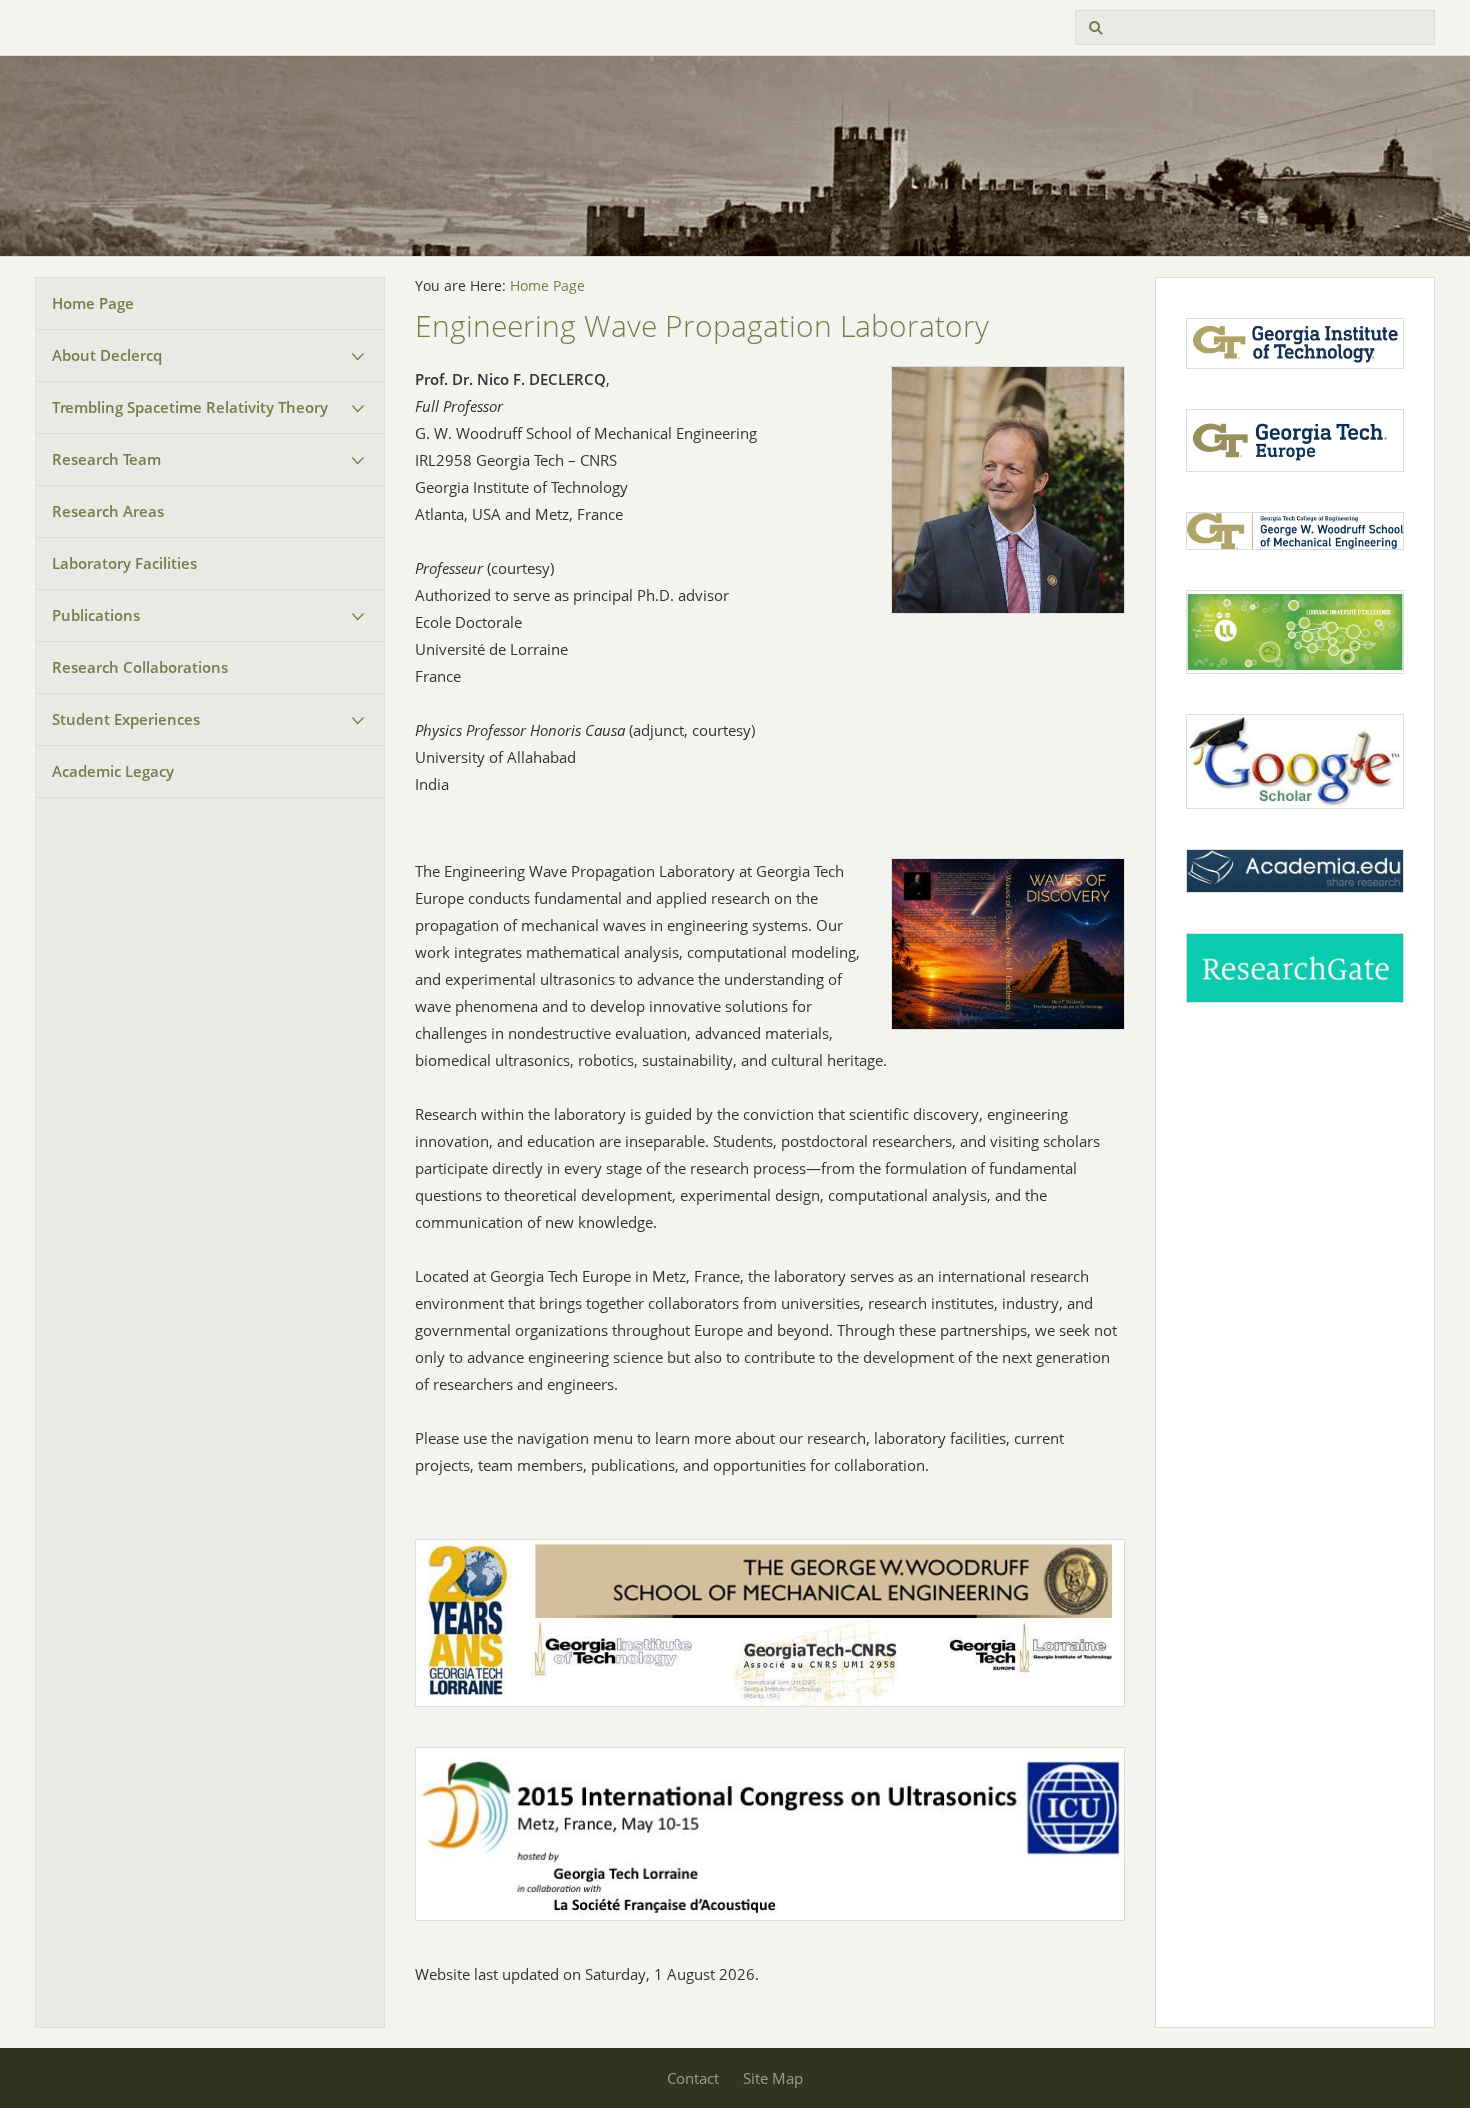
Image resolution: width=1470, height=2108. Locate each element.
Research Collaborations (140, 667)
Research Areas (108, 511)
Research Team (106, 459)
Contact (693, 2078)
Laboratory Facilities (124, 563)
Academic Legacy (113, 771)
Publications (96, 615)
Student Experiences (126, 719)
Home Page (93, 303)
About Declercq (107, 355)
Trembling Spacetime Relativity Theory (190, 407)
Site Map (773, 2078)
